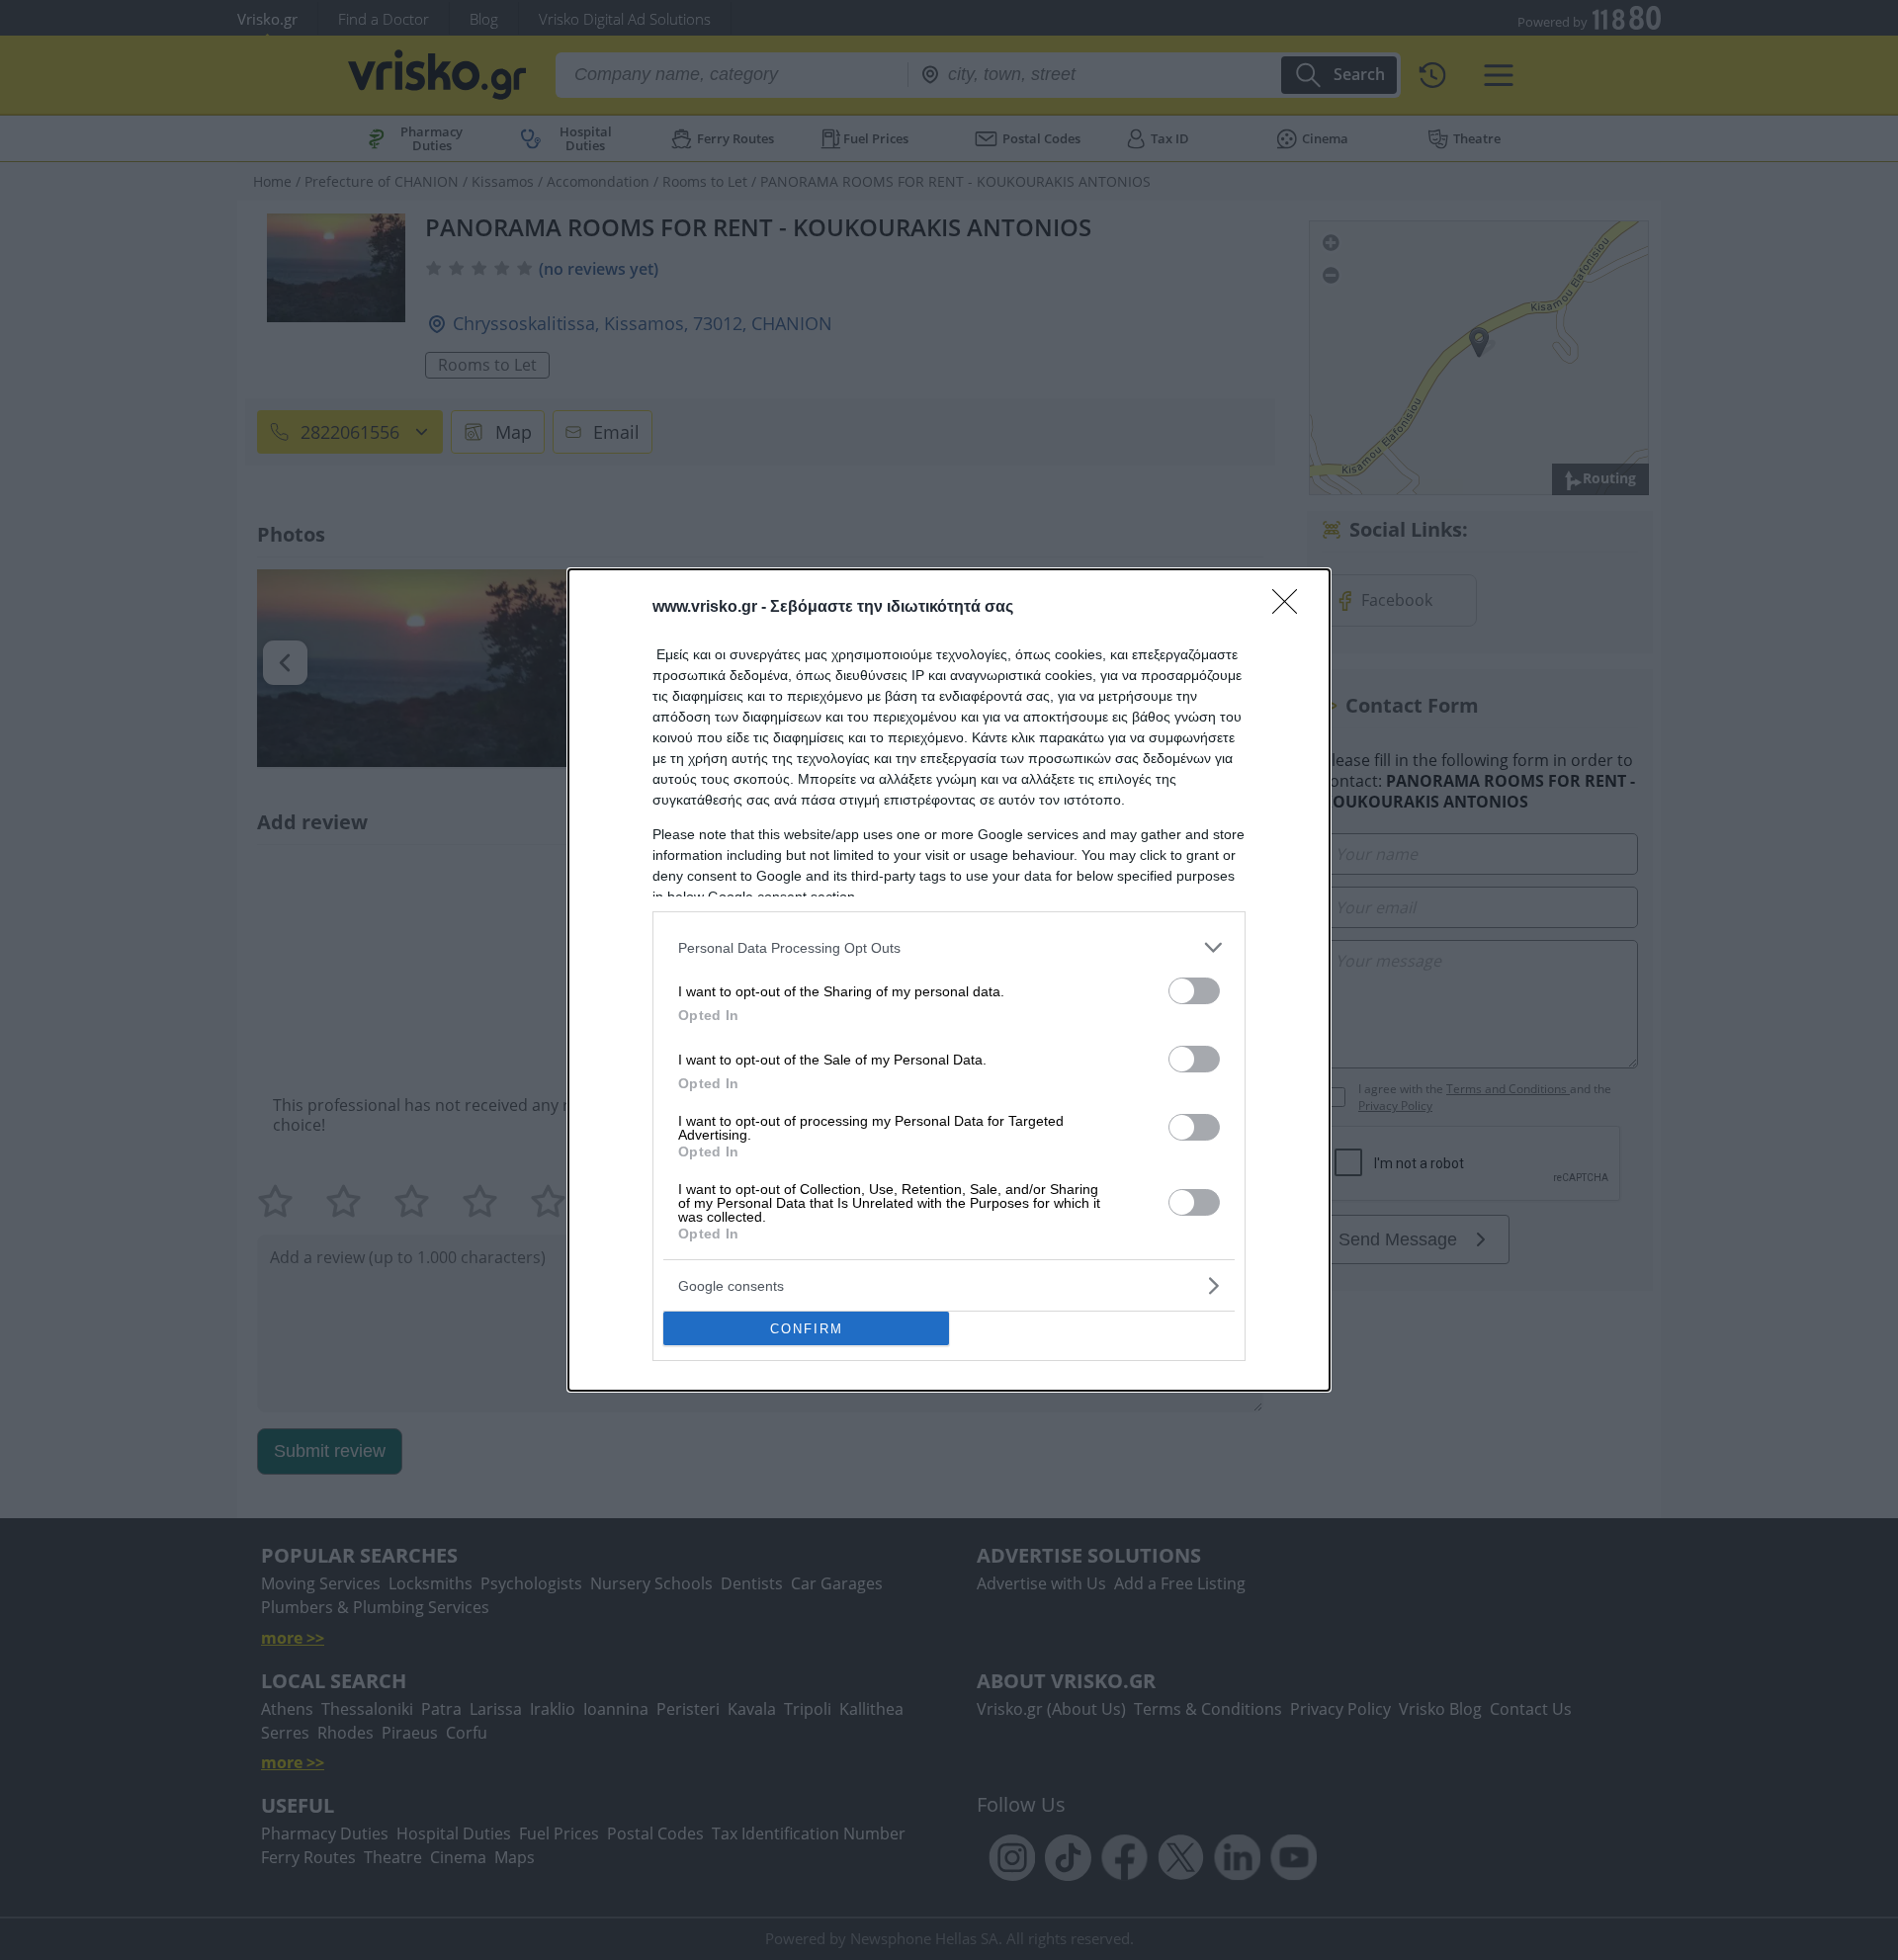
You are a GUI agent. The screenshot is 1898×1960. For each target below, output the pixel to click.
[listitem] (949, 947)
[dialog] (949, 980)
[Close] (1291, 608)
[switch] (1194, 991)
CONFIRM (807, 1329)
